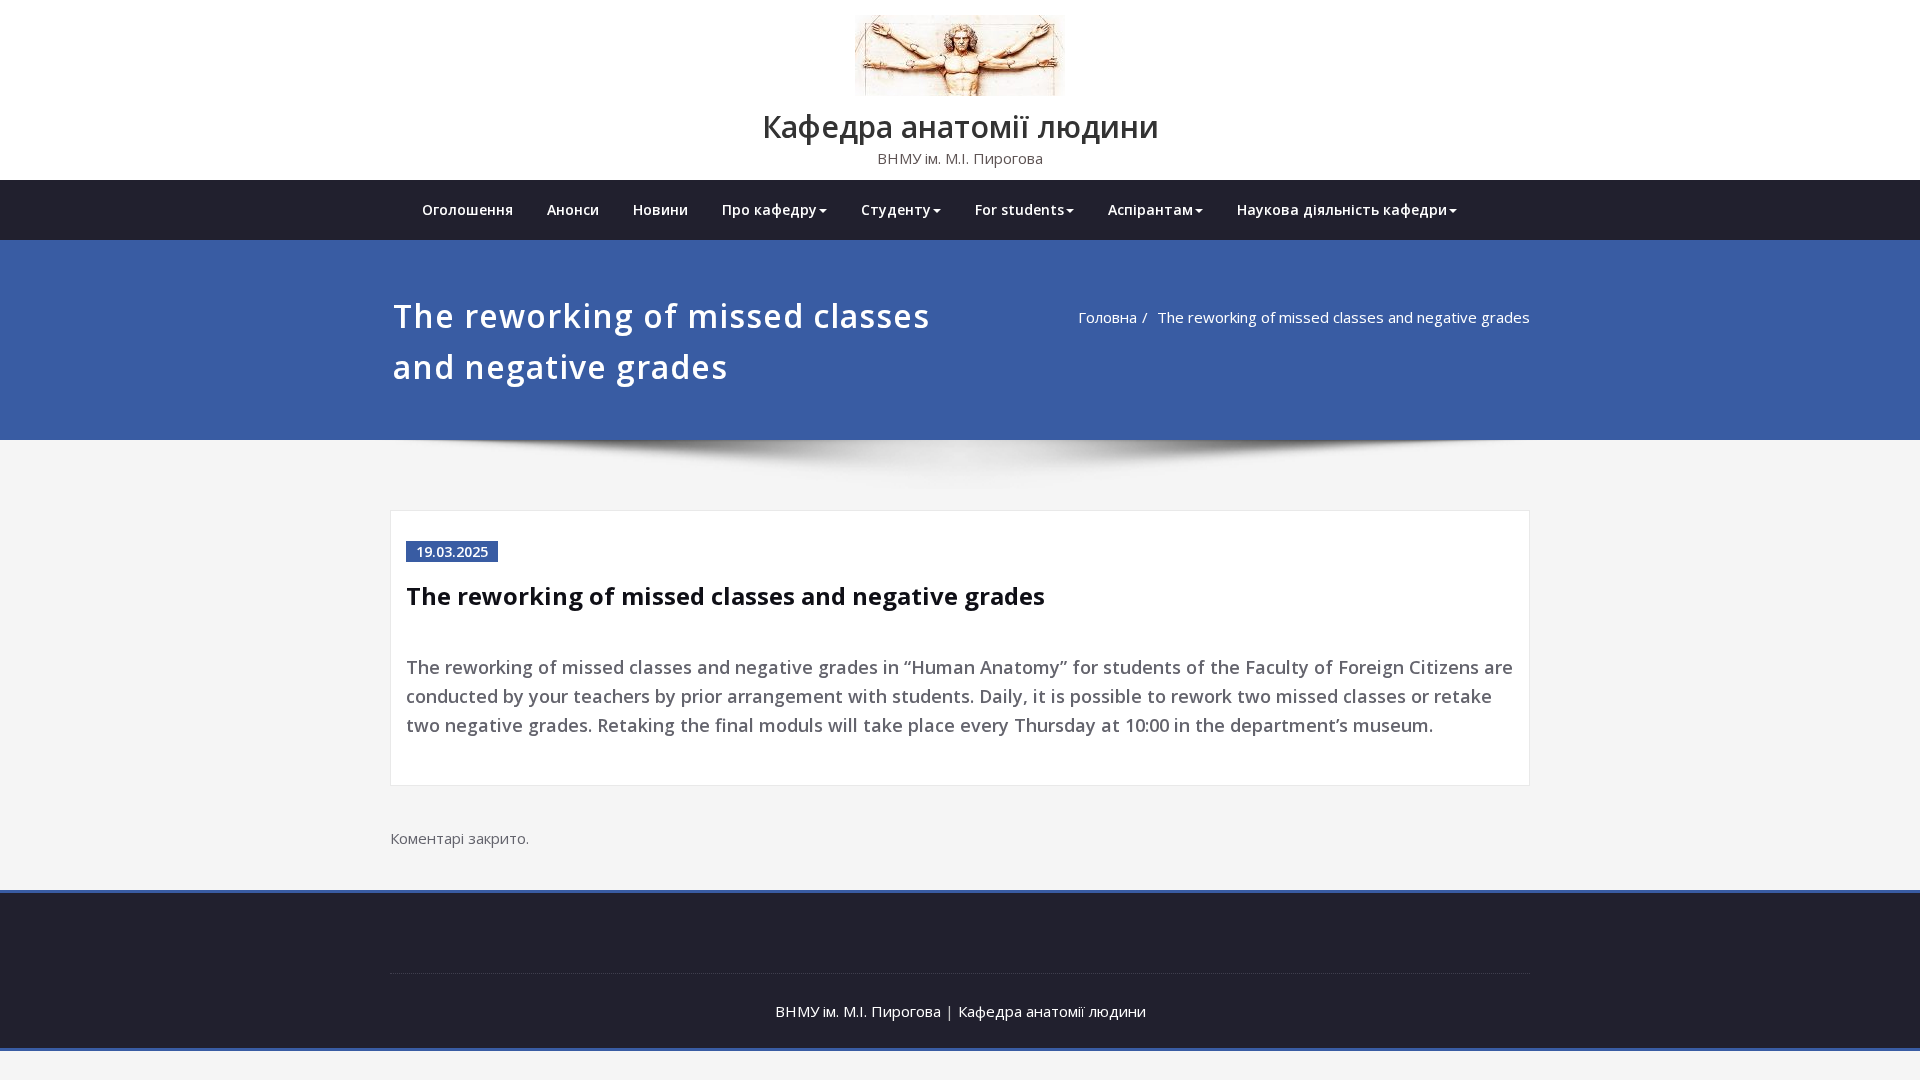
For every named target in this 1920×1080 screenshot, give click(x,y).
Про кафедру (769, 209)
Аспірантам (1150, 209)
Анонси (573, 209)
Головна (1107, 317)
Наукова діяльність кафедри (1342, 209)
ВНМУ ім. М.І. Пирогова (858, 1011)
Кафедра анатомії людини (960, 126)
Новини (660, 209)
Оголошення (467, 209)
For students (1019, 209)
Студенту (896, 209)
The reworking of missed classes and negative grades (1343, 317)
